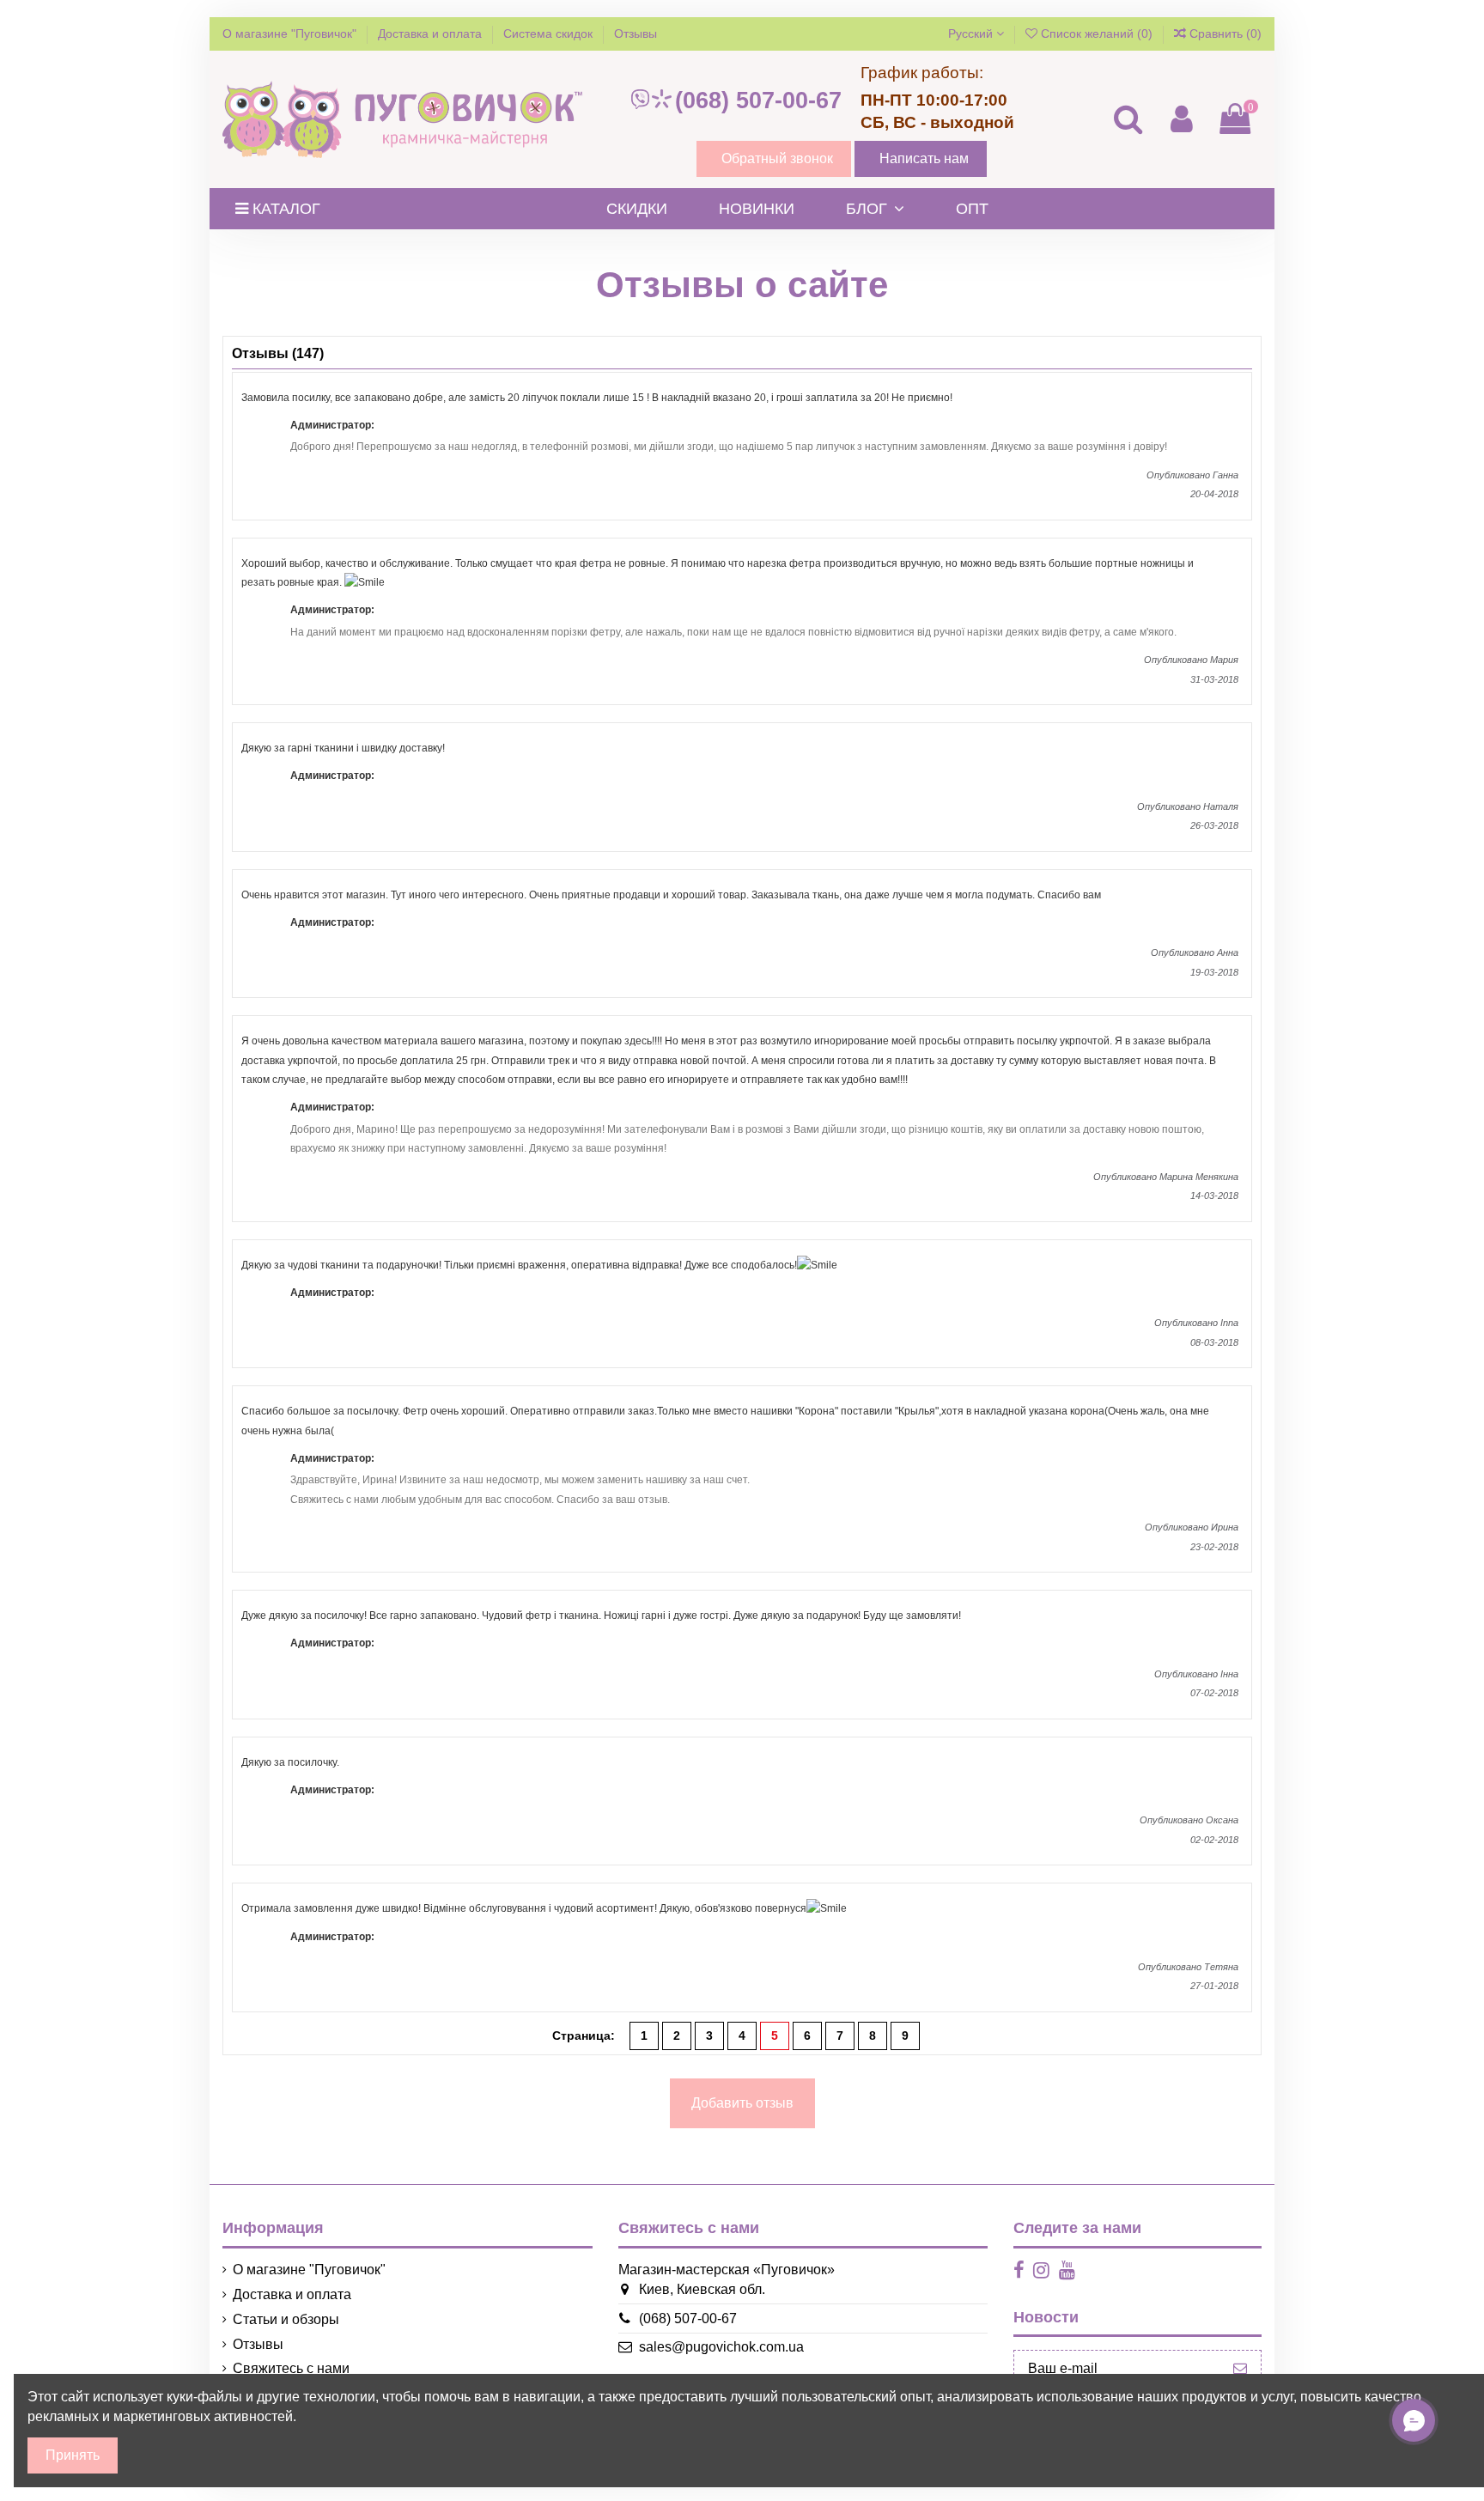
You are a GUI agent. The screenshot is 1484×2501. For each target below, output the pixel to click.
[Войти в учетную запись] (1181, 119)
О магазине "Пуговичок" (291, 33)
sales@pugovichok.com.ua (721, 2347)
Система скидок (550, 33)
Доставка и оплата (432, 33)
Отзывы (636, 33)
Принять (73, 2455)
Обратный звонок (777, 158)
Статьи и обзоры (286, 2319)
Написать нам (924, 158)
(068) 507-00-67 (758, 100)
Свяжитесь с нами (291, 2368)
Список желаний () (1097, 33)
